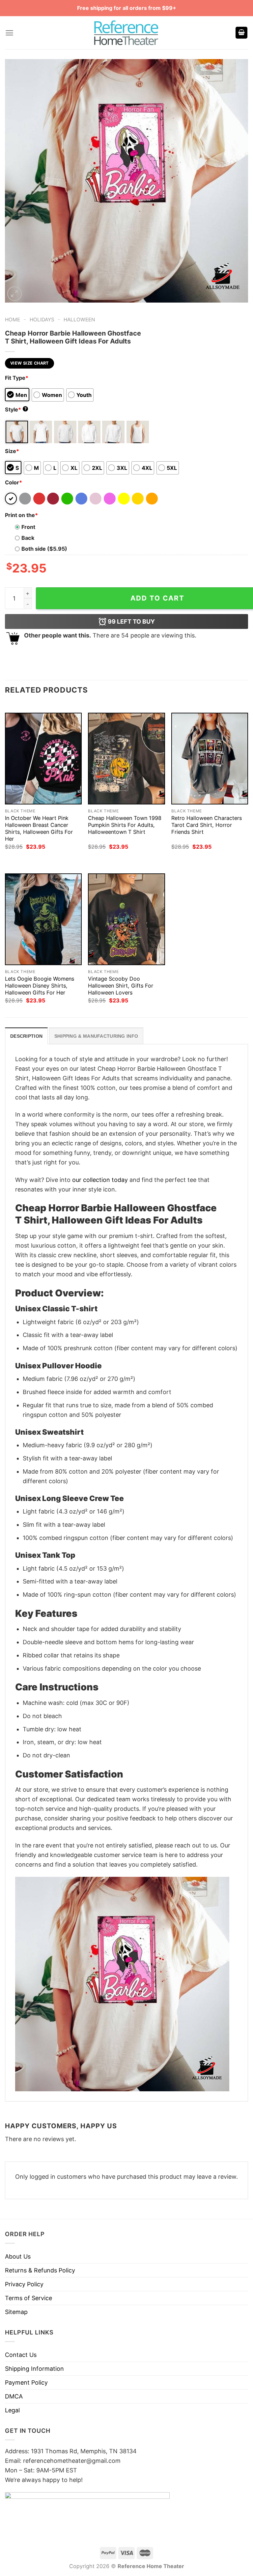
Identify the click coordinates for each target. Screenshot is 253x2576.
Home (13, 320)
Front (28, 527)
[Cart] (241, 33)
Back (28, 538)
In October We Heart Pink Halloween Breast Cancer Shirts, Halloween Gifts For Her (39, 828)
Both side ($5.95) (44, 549)
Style (16, 409)
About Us (18, 2256)
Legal (12, 2410)
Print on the (21, 515)
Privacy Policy (24, 2284)
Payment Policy (26, 2382)
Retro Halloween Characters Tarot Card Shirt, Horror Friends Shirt (207, 825)
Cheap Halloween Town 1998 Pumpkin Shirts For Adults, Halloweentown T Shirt (125, 825)
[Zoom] (14, 294)
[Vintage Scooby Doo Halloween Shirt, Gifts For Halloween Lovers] (126, 919)
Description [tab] (26, 1036)
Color (14, 482)
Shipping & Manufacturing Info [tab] (96, 1036)
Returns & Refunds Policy (40, 2270)
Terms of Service (28, 2298)
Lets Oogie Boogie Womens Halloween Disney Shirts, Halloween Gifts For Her (40, 986)
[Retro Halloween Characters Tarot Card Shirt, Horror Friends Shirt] (210, 759)
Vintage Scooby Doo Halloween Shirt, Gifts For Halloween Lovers (121, 986)
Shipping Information (34, 2369)
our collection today (100, 1180)
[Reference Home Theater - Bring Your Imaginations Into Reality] (126, 33)
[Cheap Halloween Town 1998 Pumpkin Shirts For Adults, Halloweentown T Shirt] (126, 759)
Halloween (79, 320)
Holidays (42, 320)
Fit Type (17, 378)
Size (12, 451)
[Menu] (9, 33)
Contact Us (21, 2355)
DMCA (14, 2396)
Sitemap (16, 2312)
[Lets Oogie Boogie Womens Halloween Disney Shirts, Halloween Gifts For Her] (43, 919)
